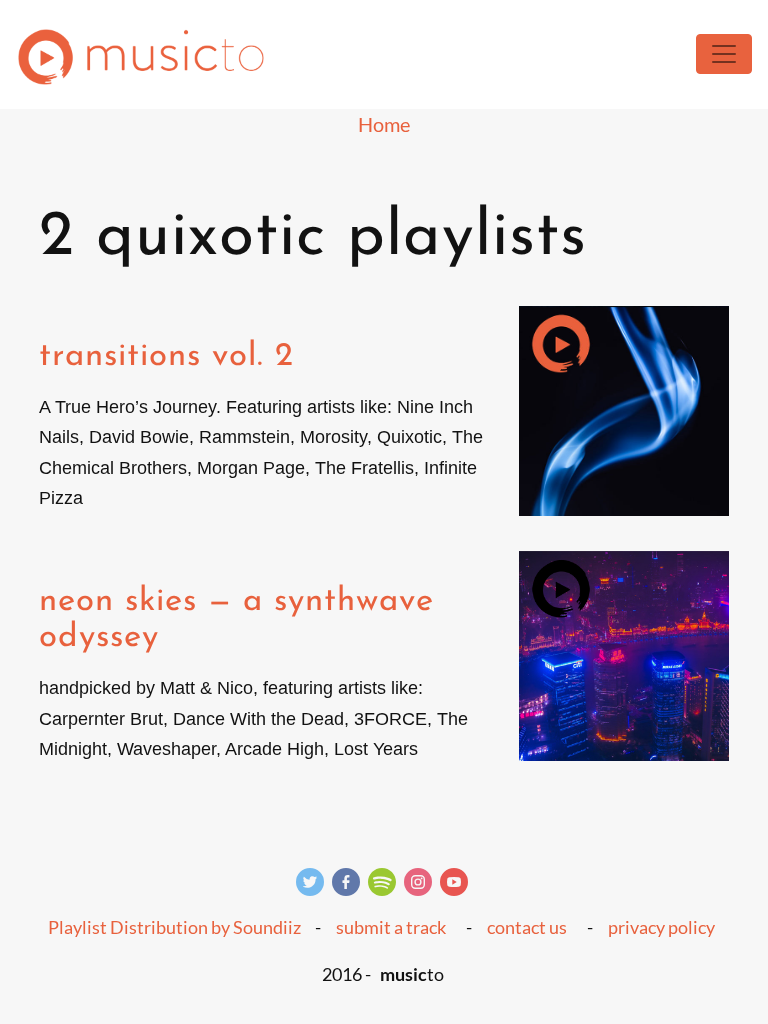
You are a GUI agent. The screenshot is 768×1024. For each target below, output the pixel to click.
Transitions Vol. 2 (166, 356)
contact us (527, 927)
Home (384, 124)
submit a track (391, 927)
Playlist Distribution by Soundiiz (174, 927)
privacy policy (661, 927)
